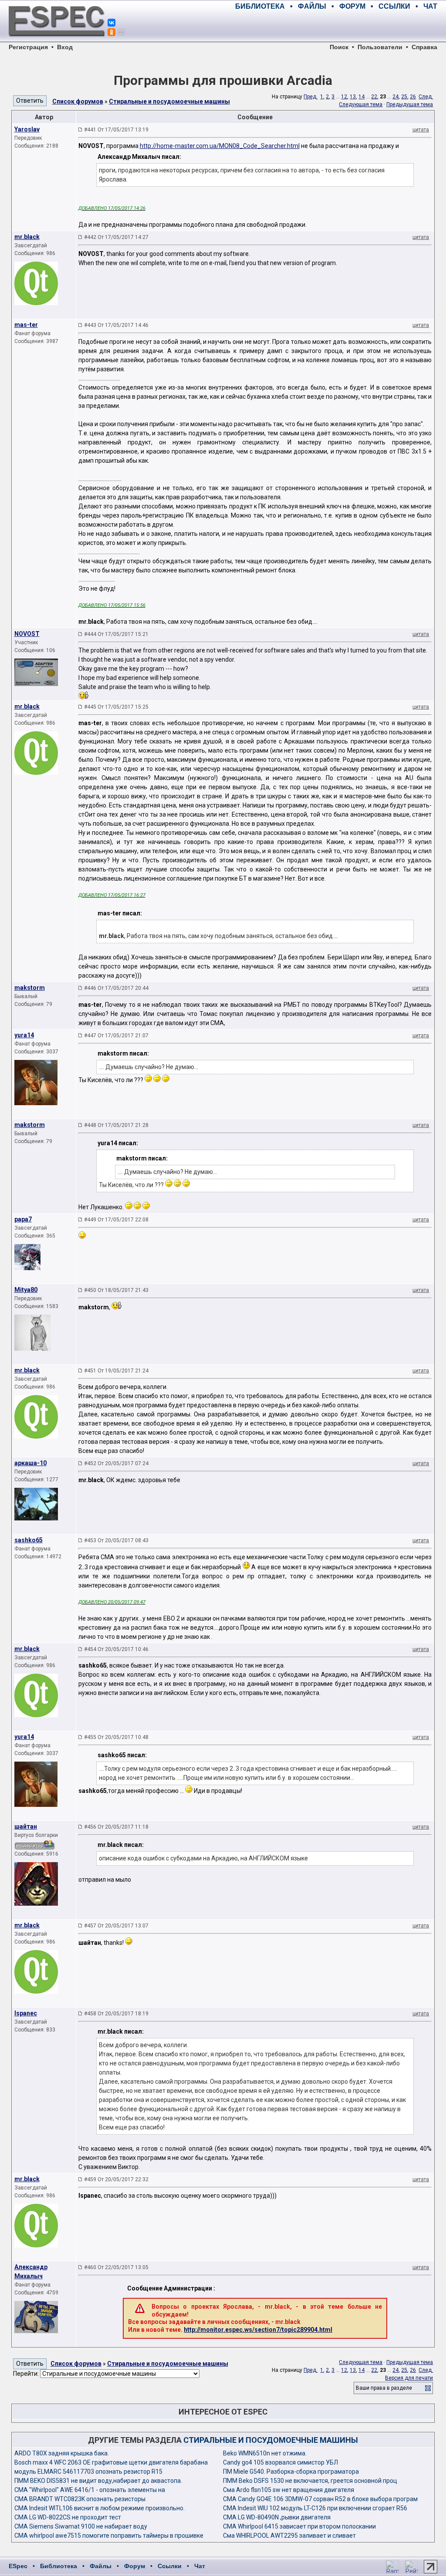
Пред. (311, 97)
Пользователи (380, 47)
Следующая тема (361, 104)
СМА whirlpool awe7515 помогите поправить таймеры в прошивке (109, 2536)
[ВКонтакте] (111, 23)
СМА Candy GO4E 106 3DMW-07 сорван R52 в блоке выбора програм (320, 2499)
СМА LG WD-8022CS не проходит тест (68, 2517)
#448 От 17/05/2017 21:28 (116, 1125)
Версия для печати (409, 2378)
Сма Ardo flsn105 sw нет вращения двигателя (289, 2490)
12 (344, 97)
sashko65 (29, 1540)
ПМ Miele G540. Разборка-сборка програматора (291, 2472)
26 (413, 97)
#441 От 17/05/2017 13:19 (116, 130)
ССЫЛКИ (394, 6)
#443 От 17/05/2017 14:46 (116, 325)
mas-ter (26, 325)
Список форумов (78, 101)
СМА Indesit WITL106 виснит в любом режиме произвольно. (100, 2508)
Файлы (101, 2566)
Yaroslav (27, 129)
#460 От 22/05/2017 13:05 (116, 2267)
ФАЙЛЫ (312, 6)
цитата (421, 130)
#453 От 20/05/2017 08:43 (116, 1540)
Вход (65, 47)
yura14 (24, 1035)
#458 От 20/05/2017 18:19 (116, 2014)
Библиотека (59, 2566)
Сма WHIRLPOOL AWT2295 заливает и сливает (289, 2536)
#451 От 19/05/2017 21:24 (116, 1371)
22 (374, 97)
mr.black (27, 237)
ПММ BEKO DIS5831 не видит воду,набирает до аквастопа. (98, 2481)
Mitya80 (26, 1290)
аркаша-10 (30, 1463)
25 (404, 97)
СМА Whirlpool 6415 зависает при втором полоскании (299, 2526)
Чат (200, 2566)
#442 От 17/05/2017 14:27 (116, 237)
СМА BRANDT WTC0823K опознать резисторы (80, 2499)
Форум (135, 2566)
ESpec (18, 2566)
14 (362, 97)
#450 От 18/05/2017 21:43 (116, 1290)
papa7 (23, 1219)
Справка (424, 47)
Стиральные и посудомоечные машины (169, 101)
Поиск (339, 47)
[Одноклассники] (111, 32)
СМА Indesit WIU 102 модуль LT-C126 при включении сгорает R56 (315, 2508)
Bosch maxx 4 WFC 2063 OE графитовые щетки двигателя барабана (111, 2462)
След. (426, 97)
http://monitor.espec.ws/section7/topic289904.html (258, 2330)
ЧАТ (430, 6)
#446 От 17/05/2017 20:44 (116, 988)
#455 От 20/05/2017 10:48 (116, 1737)
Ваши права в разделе (384, 2388)
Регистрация (28, 47)
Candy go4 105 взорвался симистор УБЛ (280, 2462)
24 (395, 97)
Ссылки (170, 2566)
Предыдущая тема (410, 104)
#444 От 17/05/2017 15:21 (116, 634)
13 (353, 97)
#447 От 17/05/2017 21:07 (116, 1036)
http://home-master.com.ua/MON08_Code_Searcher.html (220, 146)
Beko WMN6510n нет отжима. (265, 2453)
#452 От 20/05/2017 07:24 (116, 1463)
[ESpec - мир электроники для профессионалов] (57, 41)
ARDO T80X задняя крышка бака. (62, 2453)
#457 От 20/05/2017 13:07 (116, 1926)
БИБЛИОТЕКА (260, 6)
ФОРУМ (352, 6)
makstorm (30, 988)
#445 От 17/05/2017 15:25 (116, 707)
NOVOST (27, 634)
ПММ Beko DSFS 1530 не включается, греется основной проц (310, 2481)
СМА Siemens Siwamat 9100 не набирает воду (81, 2526)
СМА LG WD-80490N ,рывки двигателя (277, 2517)
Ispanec (26, 2013)
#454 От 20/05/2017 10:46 (116, 1649)
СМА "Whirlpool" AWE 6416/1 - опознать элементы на (90, 2490)
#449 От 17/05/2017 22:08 (116, 1220)
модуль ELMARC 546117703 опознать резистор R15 (88, 2472)
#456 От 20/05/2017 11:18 (116, 1827)
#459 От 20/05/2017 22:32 (116, 2179)
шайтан (26, 1826)
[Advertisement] (335, 26)
